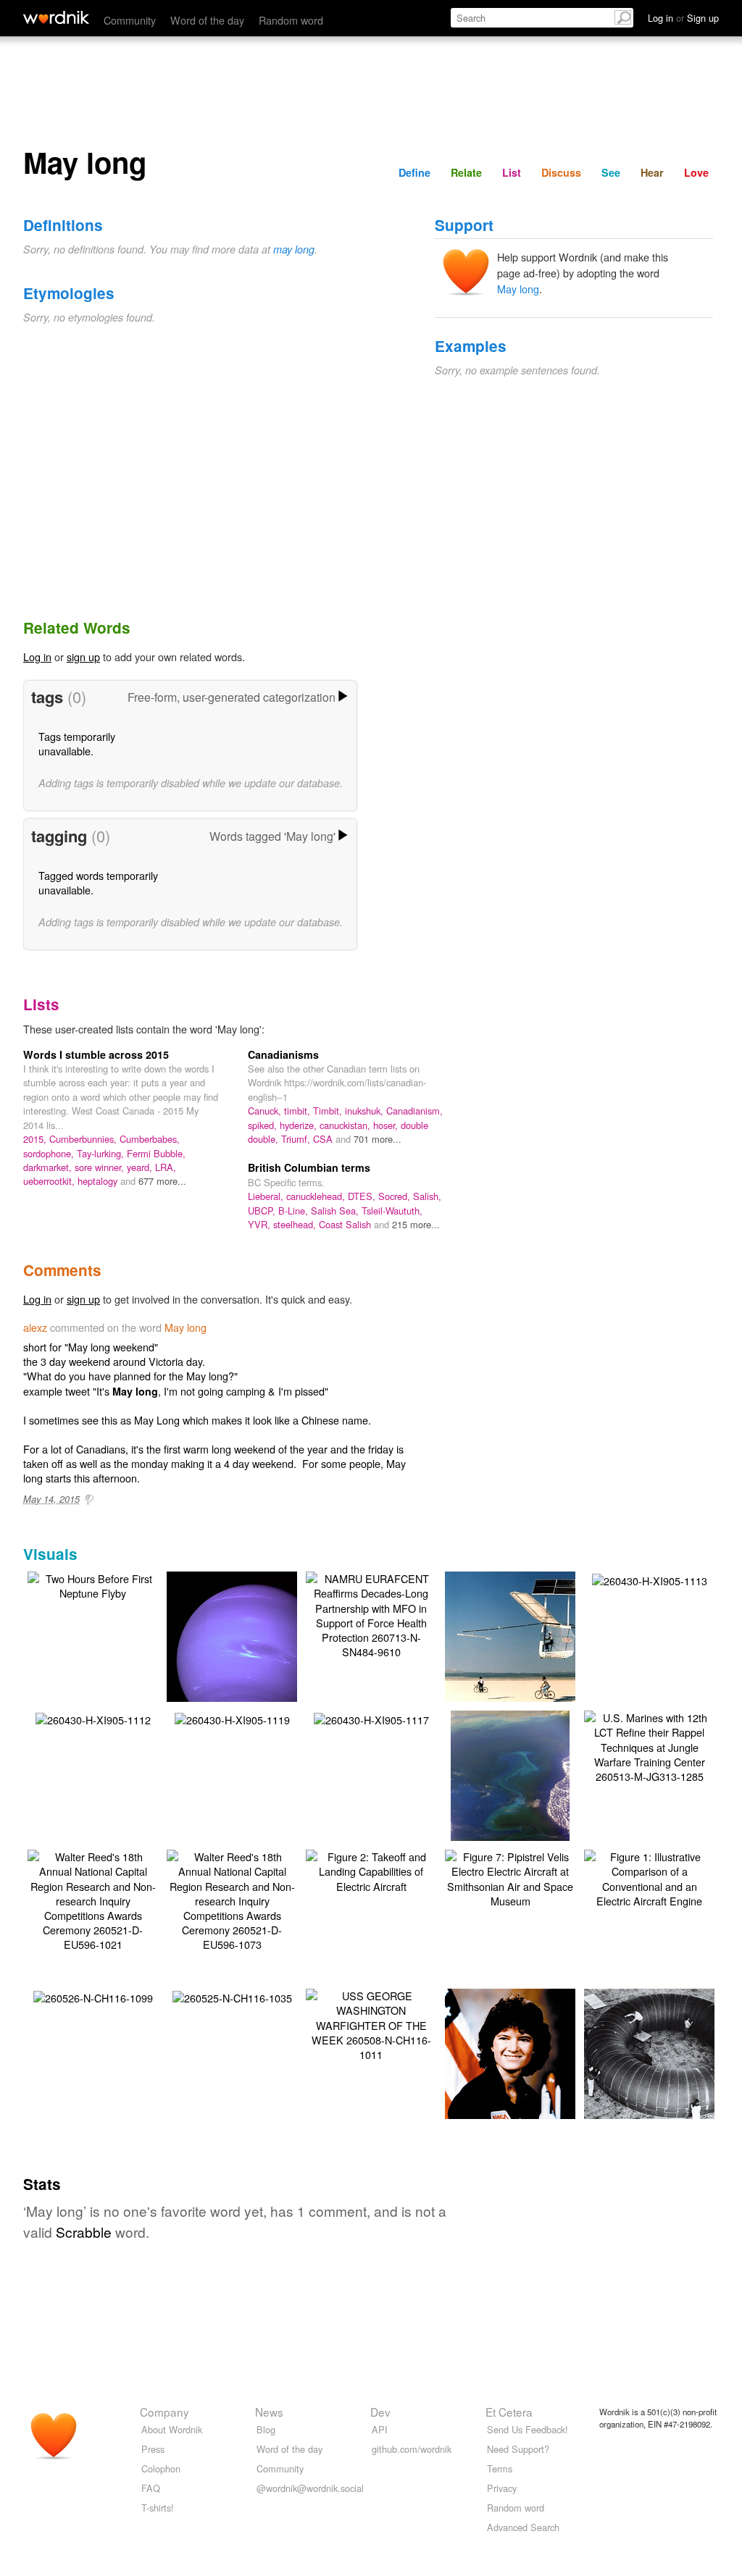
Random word (291, 20)
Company (164, 2412)
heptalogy (99, 1181)
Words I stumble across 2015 (96, 1054)
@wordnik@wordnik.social (310, 2488)
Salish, (427, 1196)
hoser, (387, 1125)
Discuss (561, 172)
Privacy (502, 2488)
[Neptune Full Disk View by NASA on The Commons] (254, 1657)
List (512, 172)
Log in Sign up (683, 18)
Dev (380, 2412)
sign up (83, 656)
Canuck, (266, 1111)
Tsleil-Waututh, (392, 1211)
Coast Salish (346, 1224)
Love (696, 172)
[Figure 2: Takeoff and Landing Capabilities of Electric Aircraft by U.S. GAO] (371, 1870)
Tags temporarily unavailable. (77, 743)
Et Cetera (509, 2412)
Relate (466, 172)
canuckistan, (346, 1125)
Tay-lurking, (102, 1153)
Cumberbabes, (150, 1139)
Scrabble (84, 2232)
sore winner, (101, 1167)
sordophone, (50, 1153)
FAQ (151, 2488)
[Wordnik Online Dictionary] (56, 17)
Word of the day (207, 20)
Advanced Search (523, 2527)
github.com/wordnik (412, 2449)
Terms (500, 2468)
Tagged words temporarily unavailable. (98, 882)
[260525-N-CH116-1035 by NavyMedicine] (232, 1996)
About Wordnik (172, 2429)
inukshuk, (366, 1111)
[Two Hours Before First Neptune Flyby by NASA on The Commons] (93, 1584)
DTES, (363, 1196)
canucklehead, (317, 1196)
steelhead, (296, 1224)
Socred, (396, 1196)
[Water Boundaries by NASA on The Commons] (510, 1796)
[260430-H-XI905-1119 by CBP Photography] (232, 1718)
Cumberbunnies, (84, 1139)
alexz (35, 1327)
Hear (652, 172)
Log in (37, 656)
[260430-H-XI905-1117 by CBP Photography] (371, 1718)
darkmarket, (49, 1167)
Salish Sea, (336, 1211)
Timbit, (329, 1111)
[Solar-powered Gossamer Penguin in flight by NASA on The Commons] (532, 1651)
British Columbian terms (309, 1167)
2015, (36, 1139)
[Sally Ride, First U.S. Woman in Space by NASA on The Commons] (511, 2074)
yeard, (141, 1167)
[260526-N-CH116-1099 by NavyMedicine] (93, 1996)
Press (153, 2449)
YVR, (260, 1224)
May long (518, 289)
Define (414, 172)
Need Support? (518, 2449)
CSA (324, 1139)
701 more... (378, 1139)
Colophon (161, 2468)
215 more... (416, 1224)
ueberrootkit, (50, 1181)
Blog (266, 2429)
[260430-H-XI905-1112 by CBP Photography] (93, 1718)
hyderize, (300, 1125)
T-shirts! (158, 2508)
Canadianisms (283, 1054)
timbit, (299, 1111)
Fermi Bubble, (156, 1153)
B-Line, (295, 1211)
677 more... (162, 1181)
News (269, 2412)
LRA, (166, 1167)
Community (130, 20)
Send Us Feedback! (528, 2429)
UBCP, (263, 1211)
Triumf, (297, 1139)
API (380, 2429)
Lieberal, (267, 1196)
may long (294, 249)
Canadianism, (414, 1111)
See (611, 172)
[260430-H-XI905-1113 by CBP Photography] (650, 1579)
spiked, (264, 1125)
